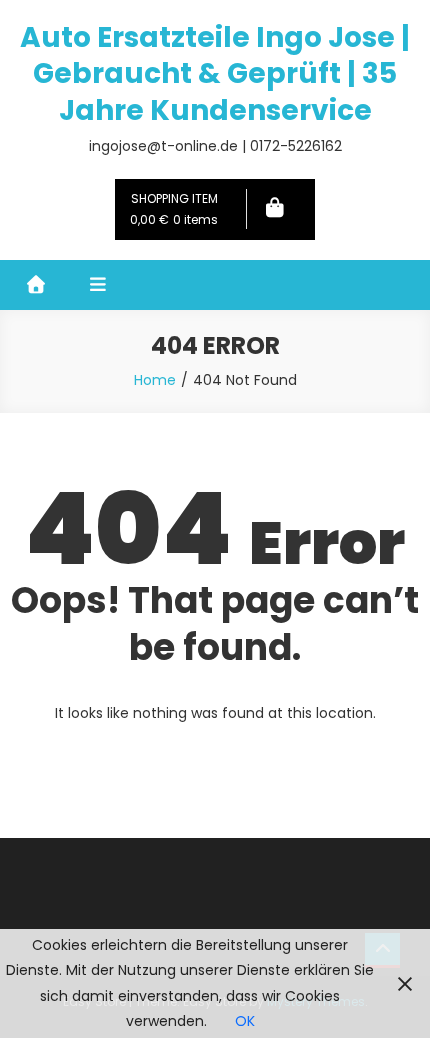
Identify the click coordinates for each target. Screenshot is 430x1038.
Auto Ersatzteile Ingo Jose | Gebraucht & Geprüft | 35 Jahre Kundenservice (215, 74)
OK (245, 1021)
